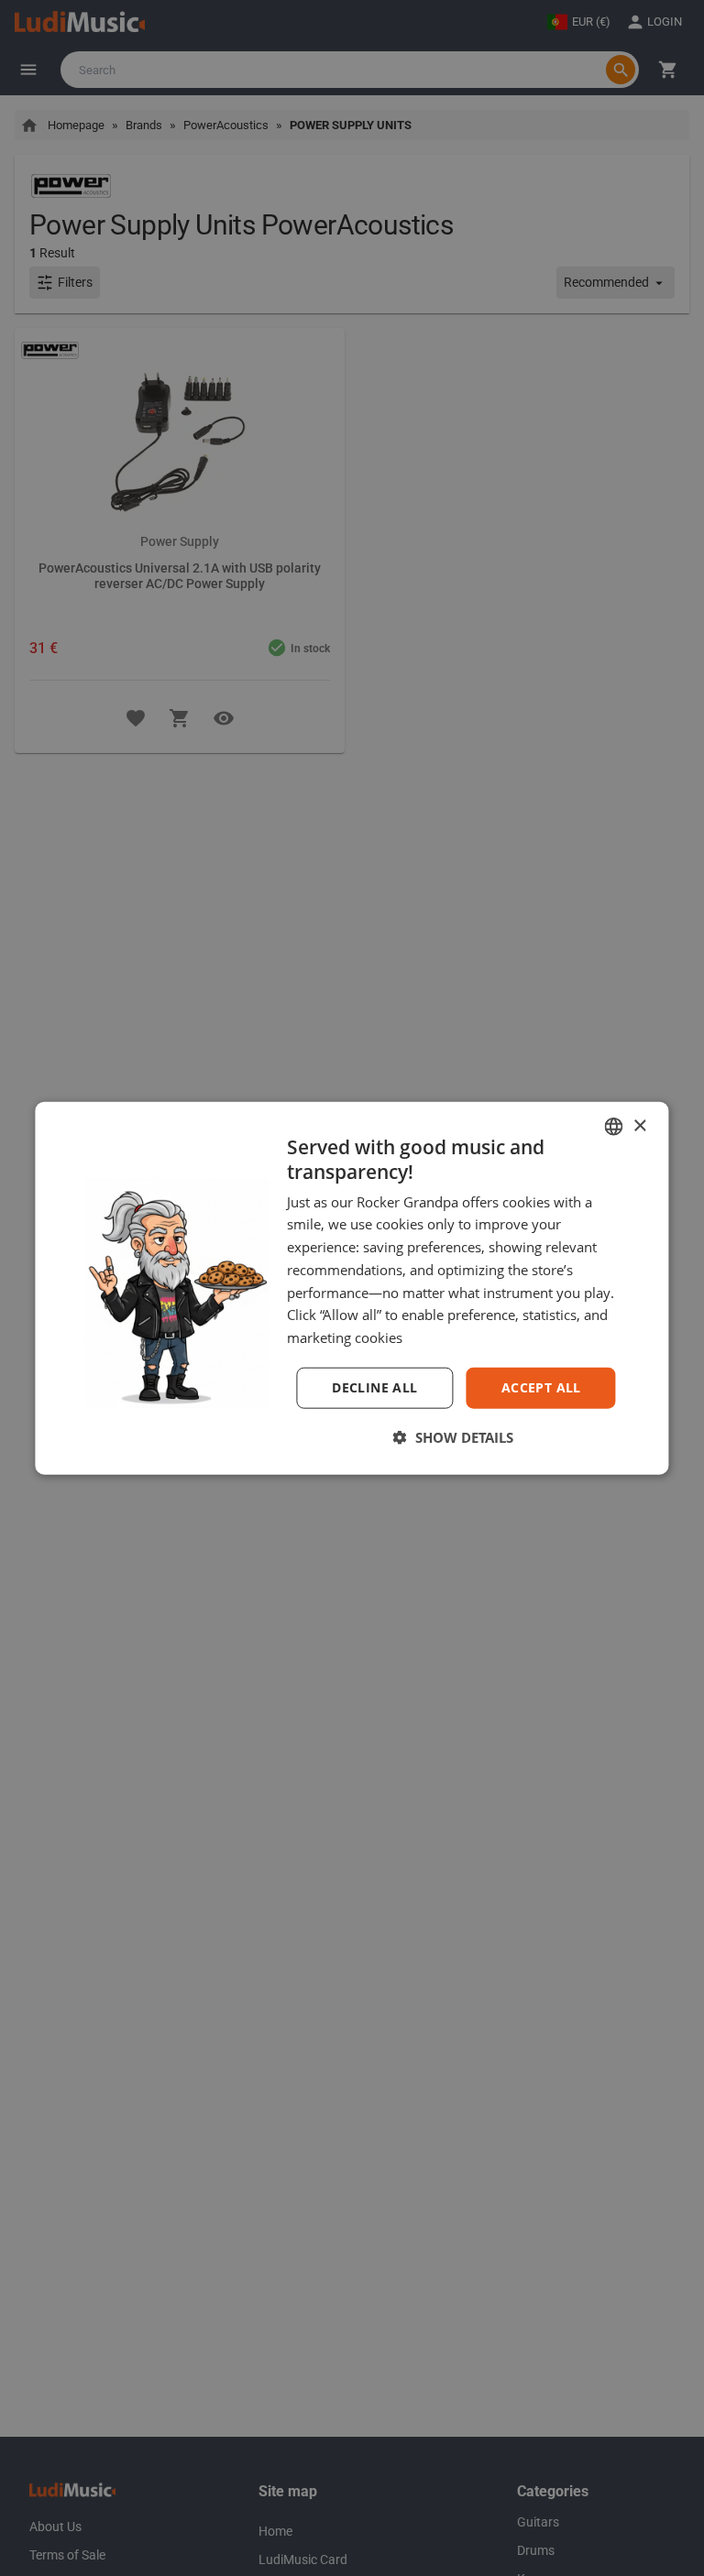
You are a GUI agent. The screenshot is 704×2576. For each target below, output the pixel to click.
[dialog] (352, 1288)
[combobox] (614, 1127)
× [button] (639, 1125)
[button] (452, 1436)
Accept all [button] (541, 1387)
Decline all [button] (374, 1387)
